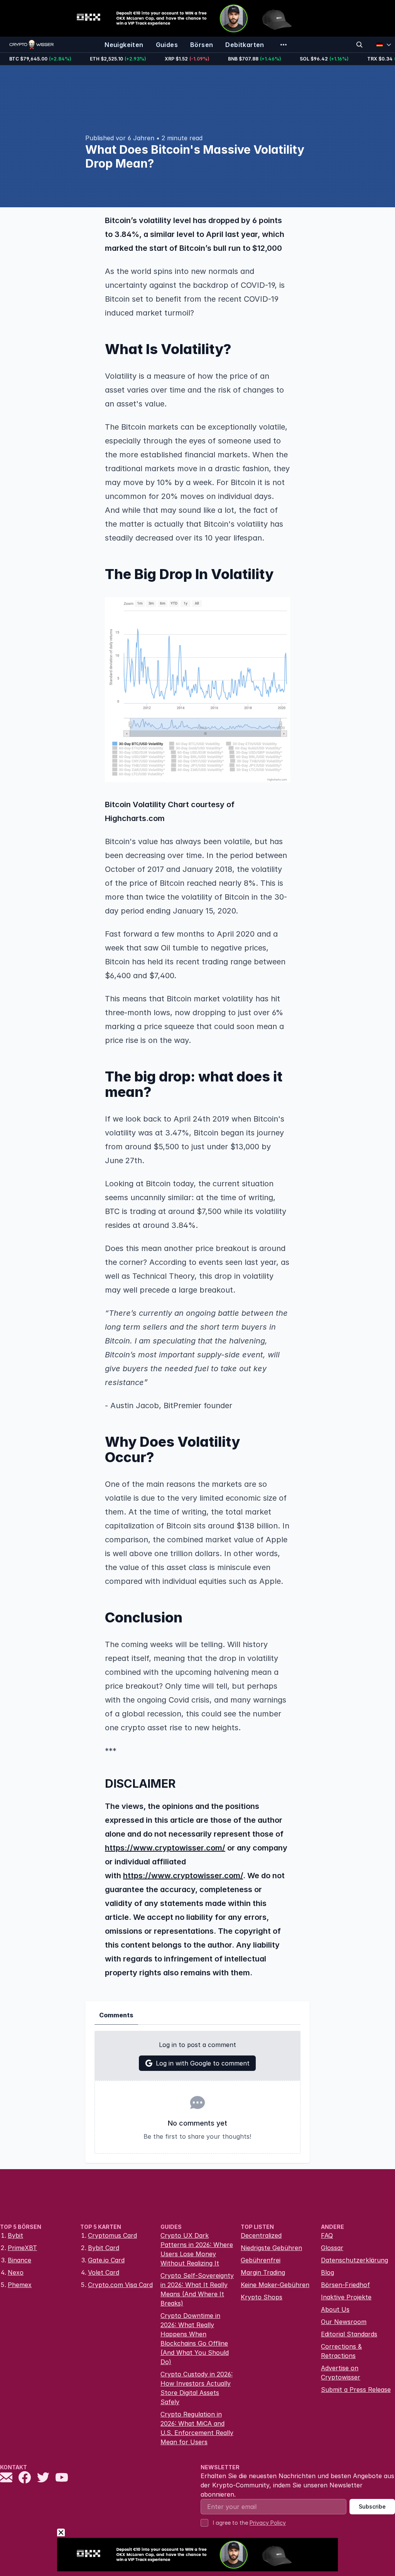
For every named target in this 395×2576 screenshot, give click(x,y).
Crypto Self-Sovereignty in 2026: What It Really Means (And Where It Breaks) (197, 2289)
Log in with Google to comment (203, 2063)
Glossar (332, 2248)
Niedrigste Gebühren (271, 2248)
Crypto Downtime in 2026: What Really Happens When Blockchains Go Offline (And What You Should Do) (195, 2339)
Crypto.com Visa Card (120, 2285)
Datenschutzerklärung (354, 2260)
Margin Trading (263, 2272)
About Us (335, 2309)
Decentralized (261, 2235)
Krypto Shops (262, 2297)
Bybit (15, 2235)
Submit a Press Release (356, 2390)
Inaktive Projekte (346, 2297)
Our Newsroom (344, 2322)
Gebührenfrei (261, 2260)
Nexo (16, 2272)
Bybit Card (104, 2248)
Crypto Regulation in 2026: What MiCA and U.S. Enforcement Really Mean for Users (197, 2428)
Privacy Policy (268, 2523)
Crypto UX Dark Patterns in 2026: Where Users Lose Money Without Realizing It (197, 2249)
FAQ (327, 2235)
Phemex (20, 2285)
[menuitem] (124, 45)
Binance (19, 2260)
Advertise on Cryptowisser (341, 2373)
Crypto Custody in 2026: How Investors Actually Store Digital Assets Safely (197, 2388)
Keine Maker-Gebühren (275, 2285)
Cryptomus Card (112, 2235)
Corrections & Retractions (341, 2351)
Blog (327, 2272)
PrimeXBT (22, 2248)
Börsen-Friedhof (345, 2285)
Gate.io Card (106, 2260)
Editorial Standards (349, 2334)
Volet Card (104, 2272)
